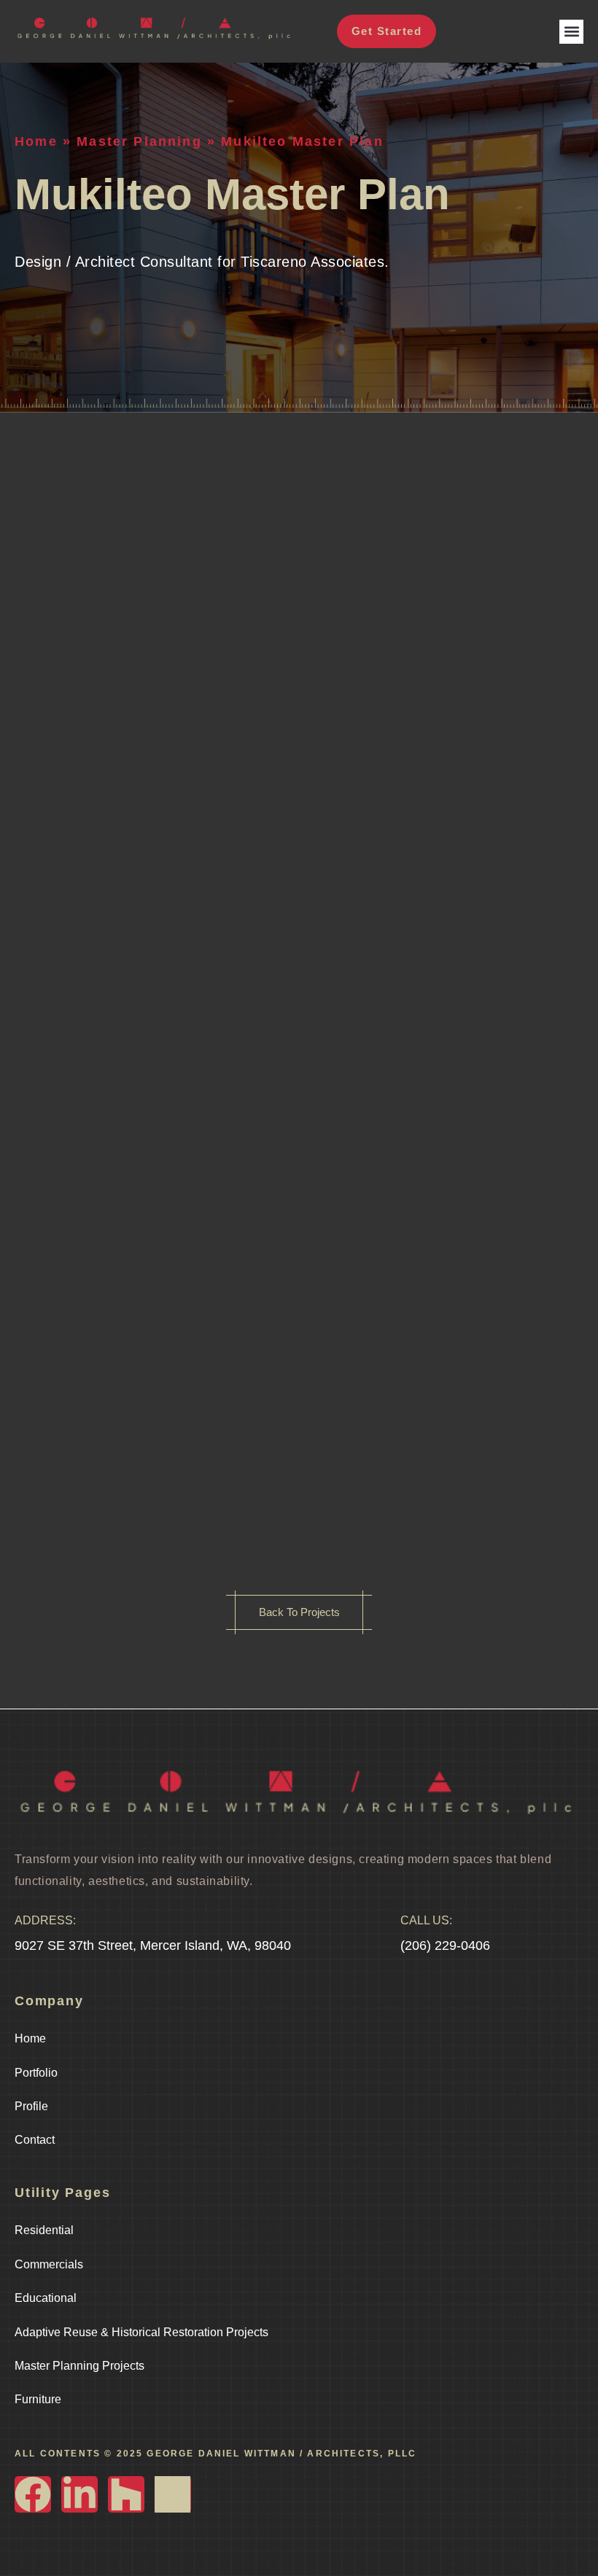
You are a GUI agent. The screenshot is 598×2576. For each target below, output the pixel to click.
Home (36, 141)
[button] (571, 32)
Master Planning (139, 141)
